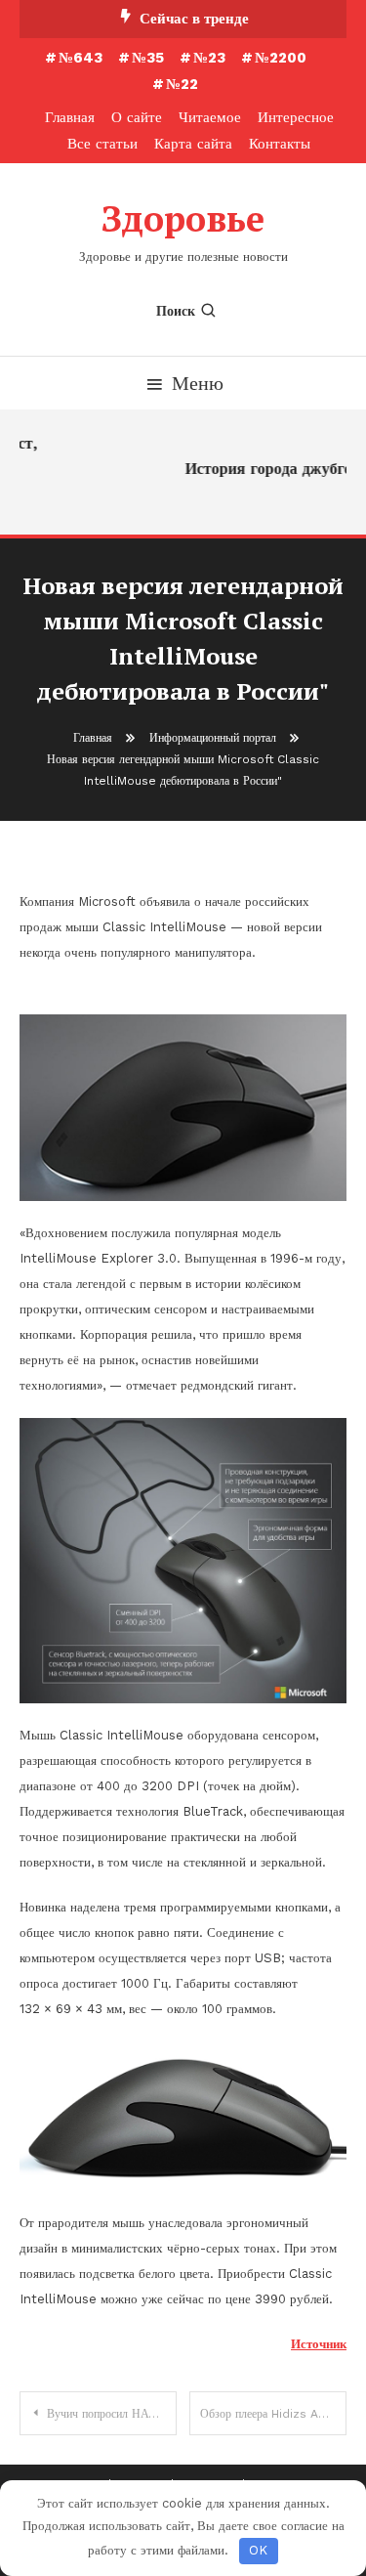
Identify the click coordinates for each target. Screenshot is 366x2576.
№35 (148, 58)
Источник (319, 2344)
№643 (81, 58)
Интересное (296, 117)
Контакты (280, 144)
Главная (70, 117)
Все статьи (102, 144)
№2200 (281, 58)
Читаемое (210, 117)
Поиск (176, 311)
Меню (198, 383)
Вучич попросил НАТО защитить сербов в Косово (112, 2414)
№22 (182, 84)
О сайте (137, 117)
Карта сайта (193, 144)
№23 (209, 58)
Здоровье (183, 218)
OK (258, 2550)
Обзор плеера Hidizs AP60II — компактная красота (273, 2414)
